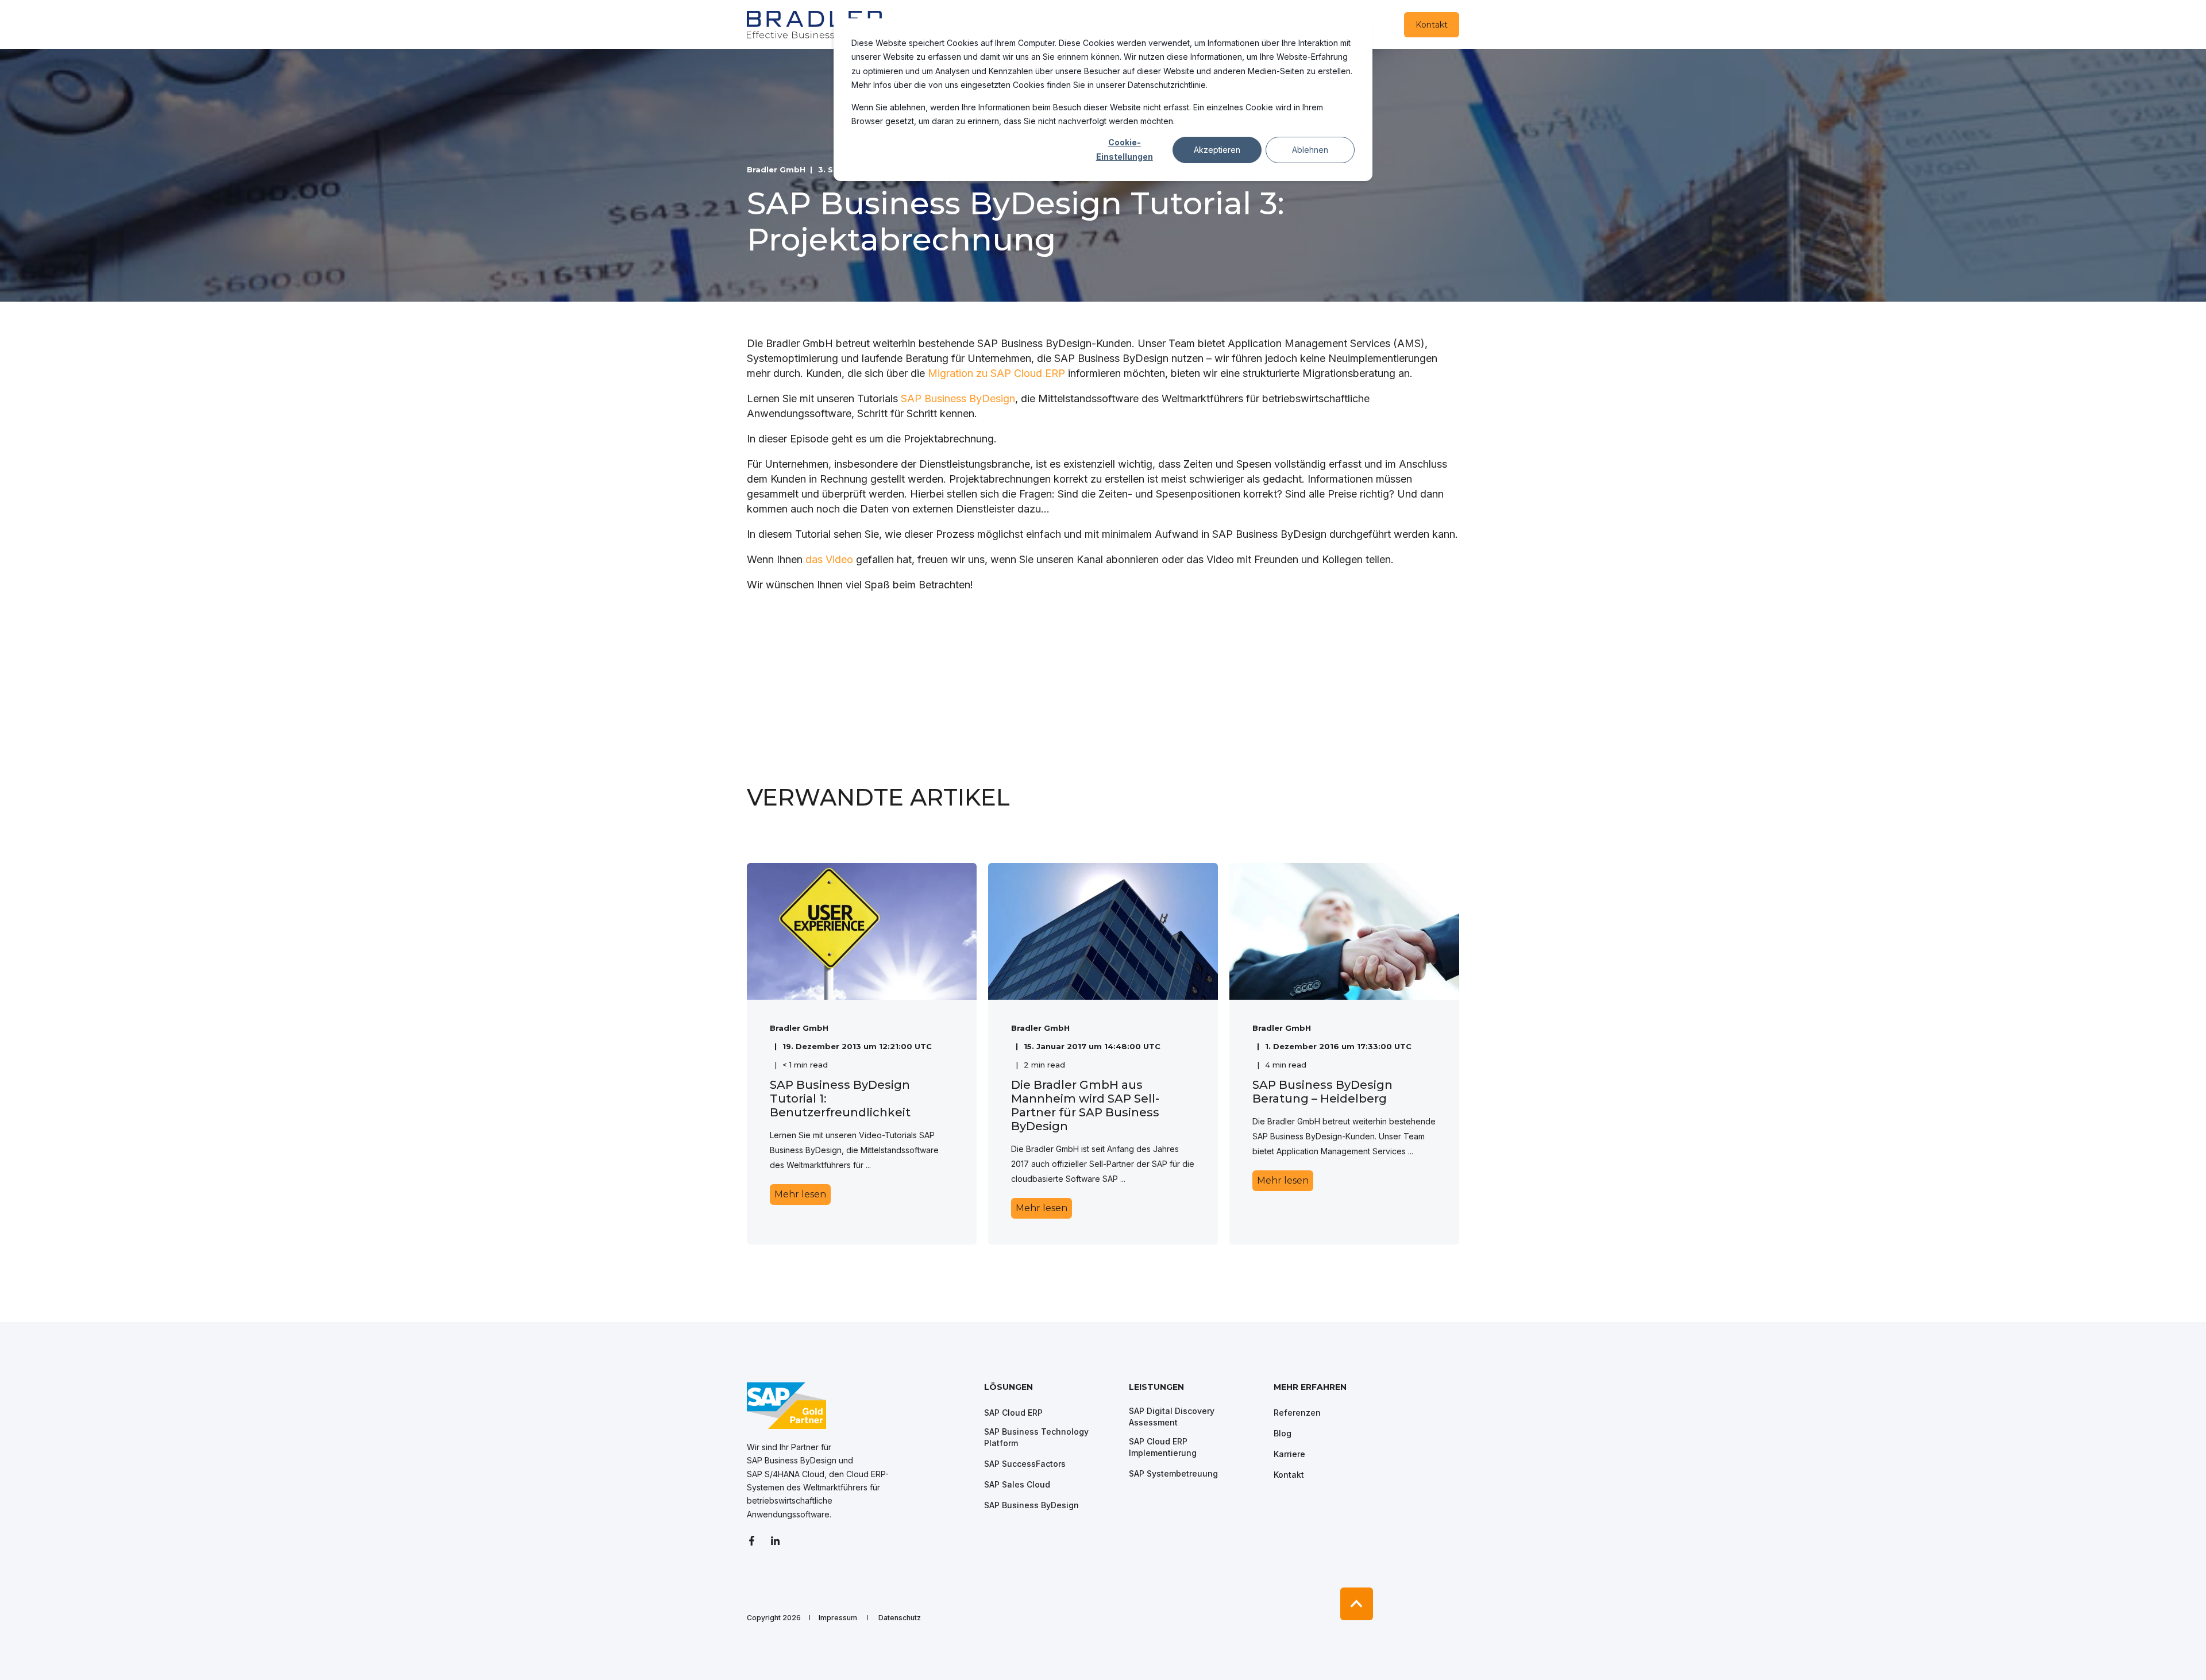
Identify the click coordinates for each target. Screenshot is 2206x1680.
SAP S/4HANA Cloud (786, 1474)
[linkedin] (775, 1541)
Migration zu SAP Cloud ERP (996, 373)
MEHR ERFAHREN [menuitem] (1310, 1388)
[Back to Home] (816, 24)
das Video (829, 559)
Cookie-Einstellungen (1125, 149)
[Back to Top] (1357, 1604)
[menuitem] (1049, 1393)
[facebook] (755, 1541)
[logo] (786, 1406)
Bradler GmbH (776, 169)
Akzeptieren (1217, 150)
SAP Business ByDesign (958, 398)
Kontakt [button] (1432, 25)
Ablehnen (1310, 150)
